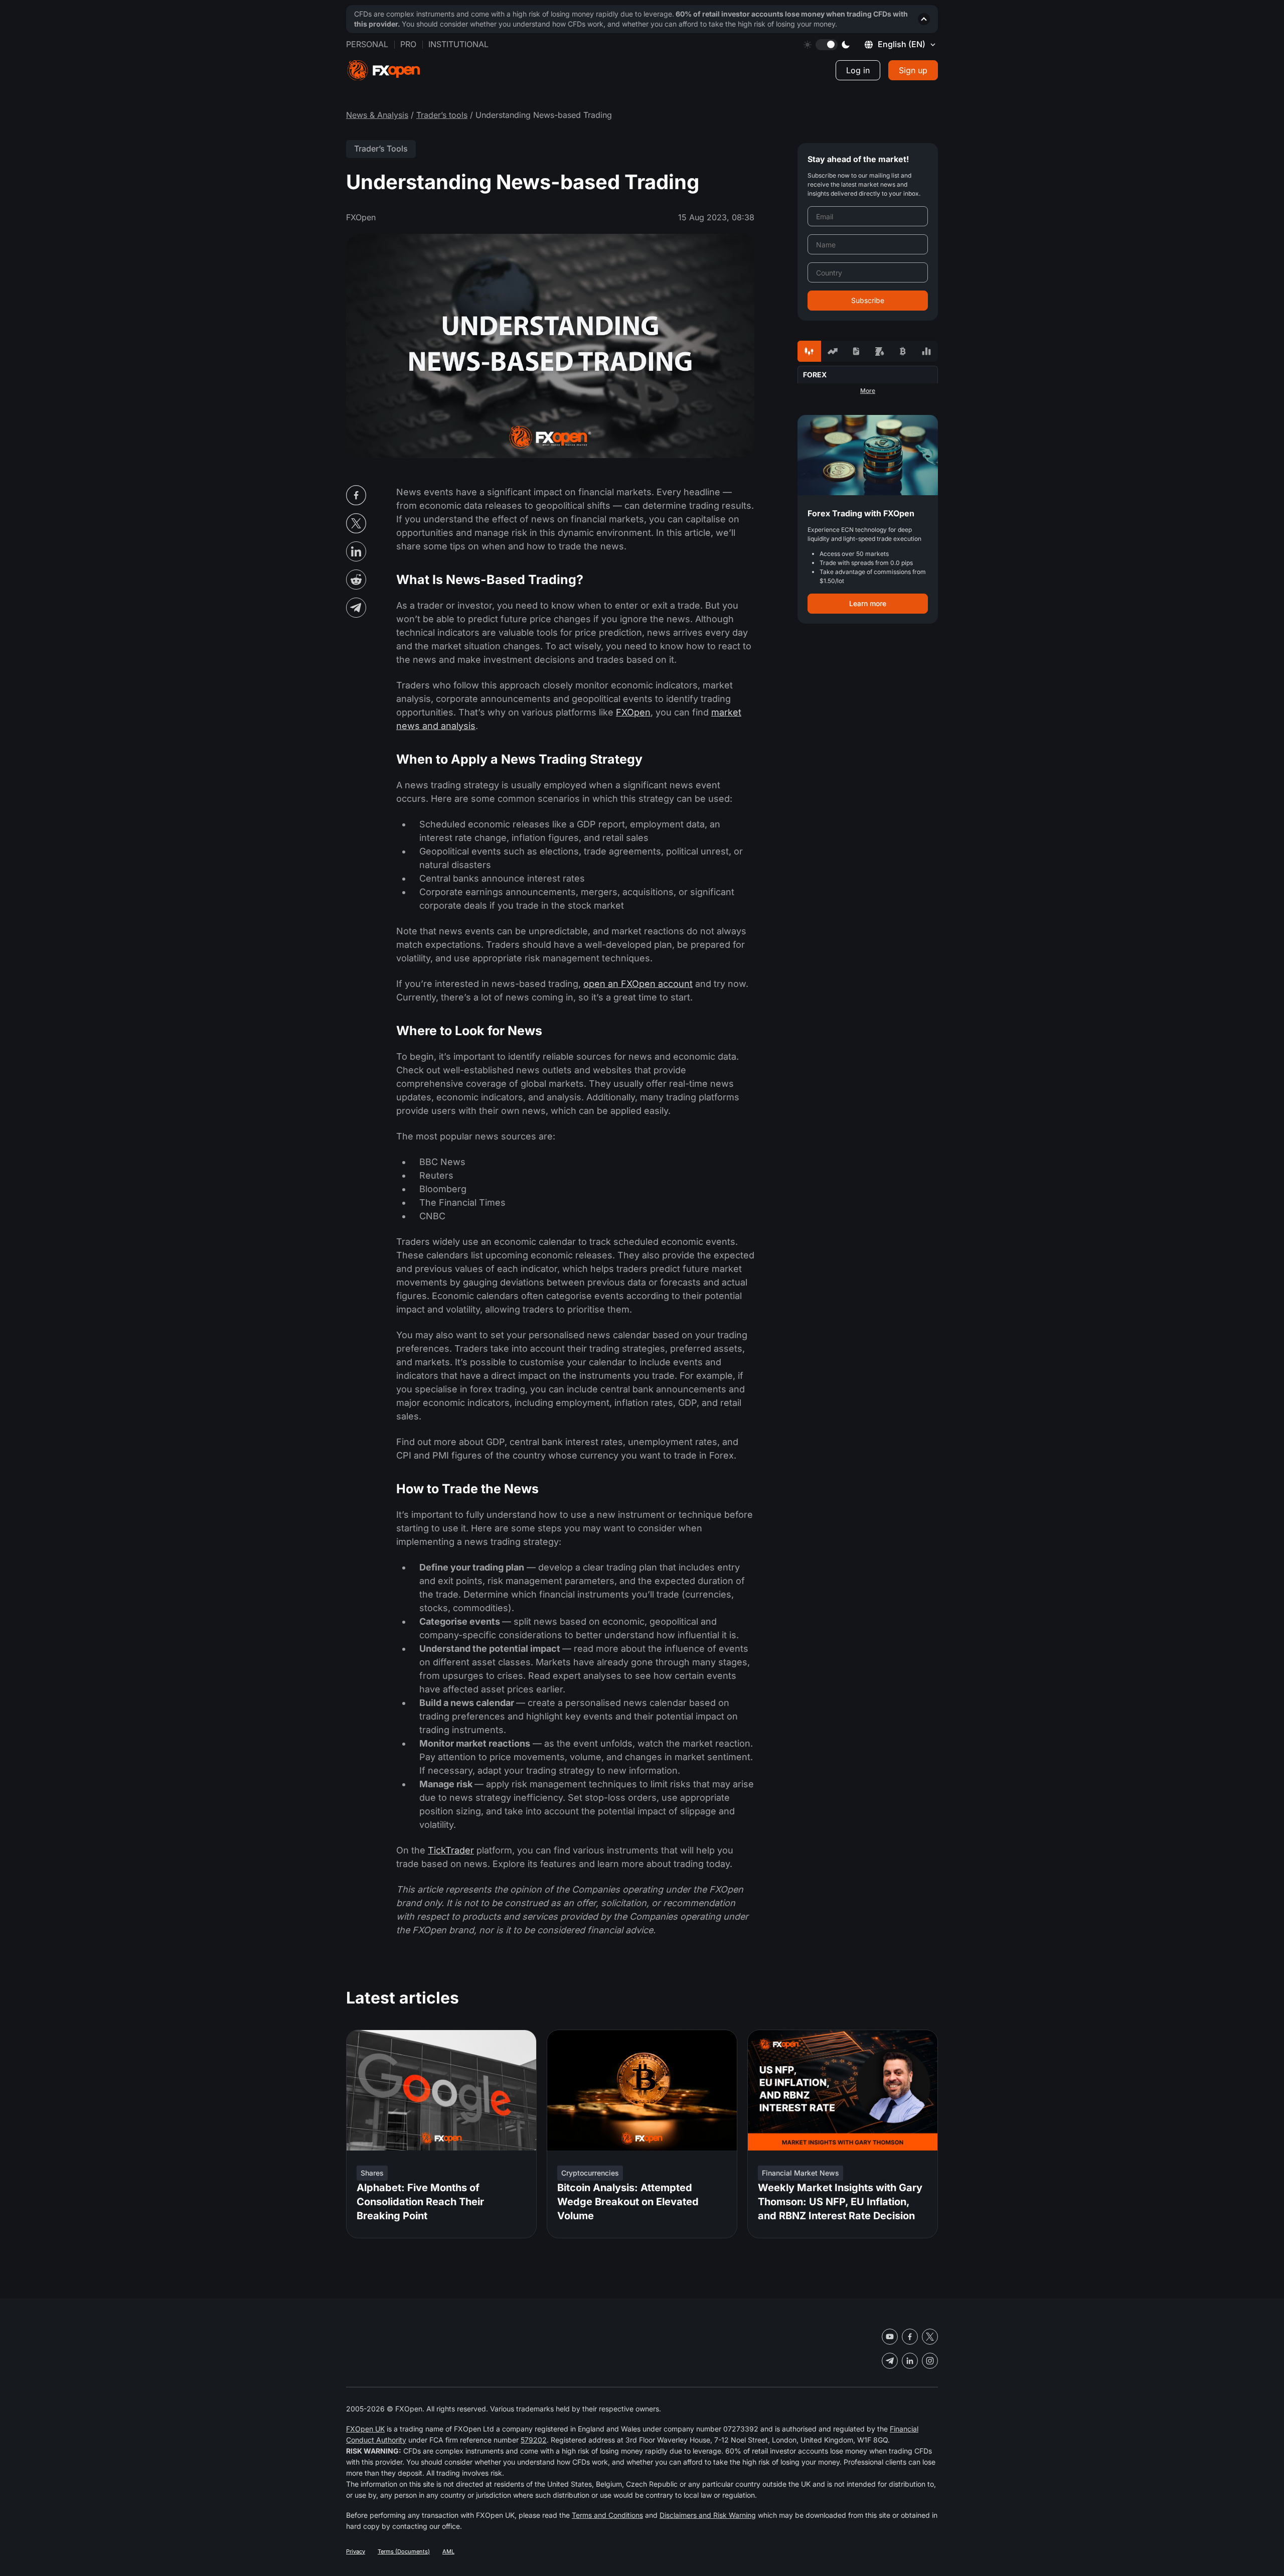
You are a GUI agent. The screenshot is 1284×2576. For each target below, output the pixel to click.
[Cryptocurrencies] (903, 351)
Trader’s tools (442, 115)
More (868, 391)
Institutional (458, 44)
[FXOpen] (384, 70)
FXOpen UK (365, 2429)
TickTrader (451, 1850)
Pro (408, 44)
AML (448, 2551)
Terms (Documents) (404, 2551)
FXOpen (633, 712)
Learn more (868, 603)
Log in (858, 70)
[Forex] (809, 351)
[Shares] (833, 351)
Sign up (913, 70)
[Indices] (926, 351)
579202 (534, 2440)
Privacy (356, 2551)
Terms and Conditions (607, 2515)
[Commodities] (879, 351)
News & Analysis (377, 115)
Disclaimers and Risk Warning (708, 2515)
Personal (367, 44)
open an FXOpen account (638, 984)
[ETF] (856, 351)
